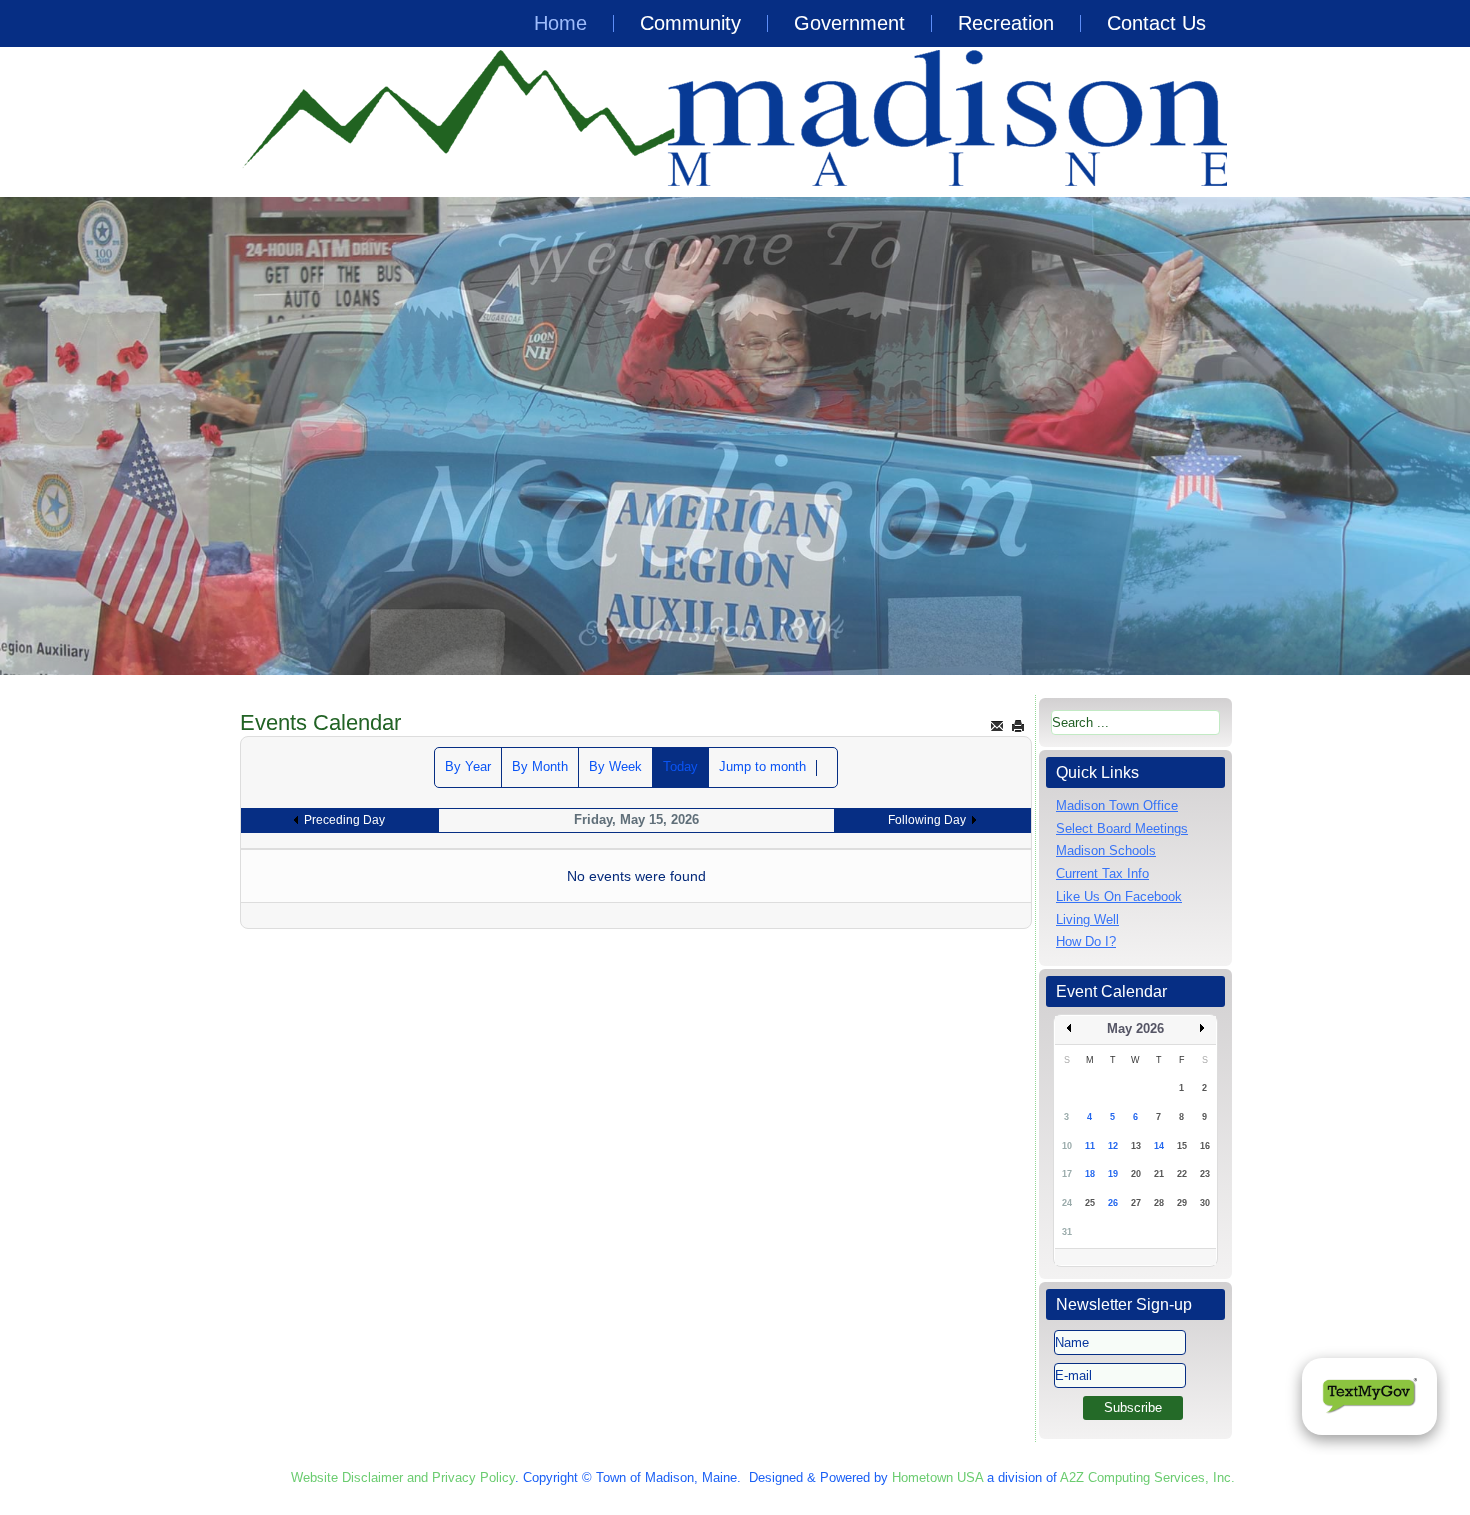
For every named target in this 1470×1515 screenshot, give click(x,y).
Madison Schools (1106, 850)
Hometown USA (937, 1477)
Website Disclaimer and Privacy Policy (403, 1477)
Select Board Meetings (1122, 828)
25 (1090, 1203)
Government (849, 23)
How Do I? (1086, 941)
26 (1113, 1203)
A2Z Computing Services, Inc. (1147, 1477)
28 (1159, 1203)
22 (1182, 1174)
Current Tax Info (1102, 873)
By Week (615, 766)
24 (1067, 1203)
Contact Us (1156, 23)
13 (1136, 1146)
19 (1113, 1174)
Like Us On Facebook (1119, 896)
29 (1182, 1203)
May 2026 (1135, 1028)
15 (1182, 1146)
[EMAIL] (997, 725)
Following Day (927, 820)
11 (1090, 1146)
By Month (540, 766)
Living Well (1087, 919)
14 (1159, 1146)
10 (1067, 1146)
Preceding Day (344, 820)
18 (1090, 1174)
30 (1205, 1203)
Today (680, 766)
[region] (735, 436)
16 (1205, 1146)
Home (560, 23)
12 (1113, 1146)
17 (1067, 1174)
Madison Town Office (1117, 805)
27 (1136, 1203)
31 (1067, 1232)
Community (690, 23)
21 (1159, 1174)
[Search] (827, 768)
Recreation (1006, 23)
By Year (468, 766)
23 (1205, 1174)
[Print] (1018, 725)
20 (1136, 1174)
